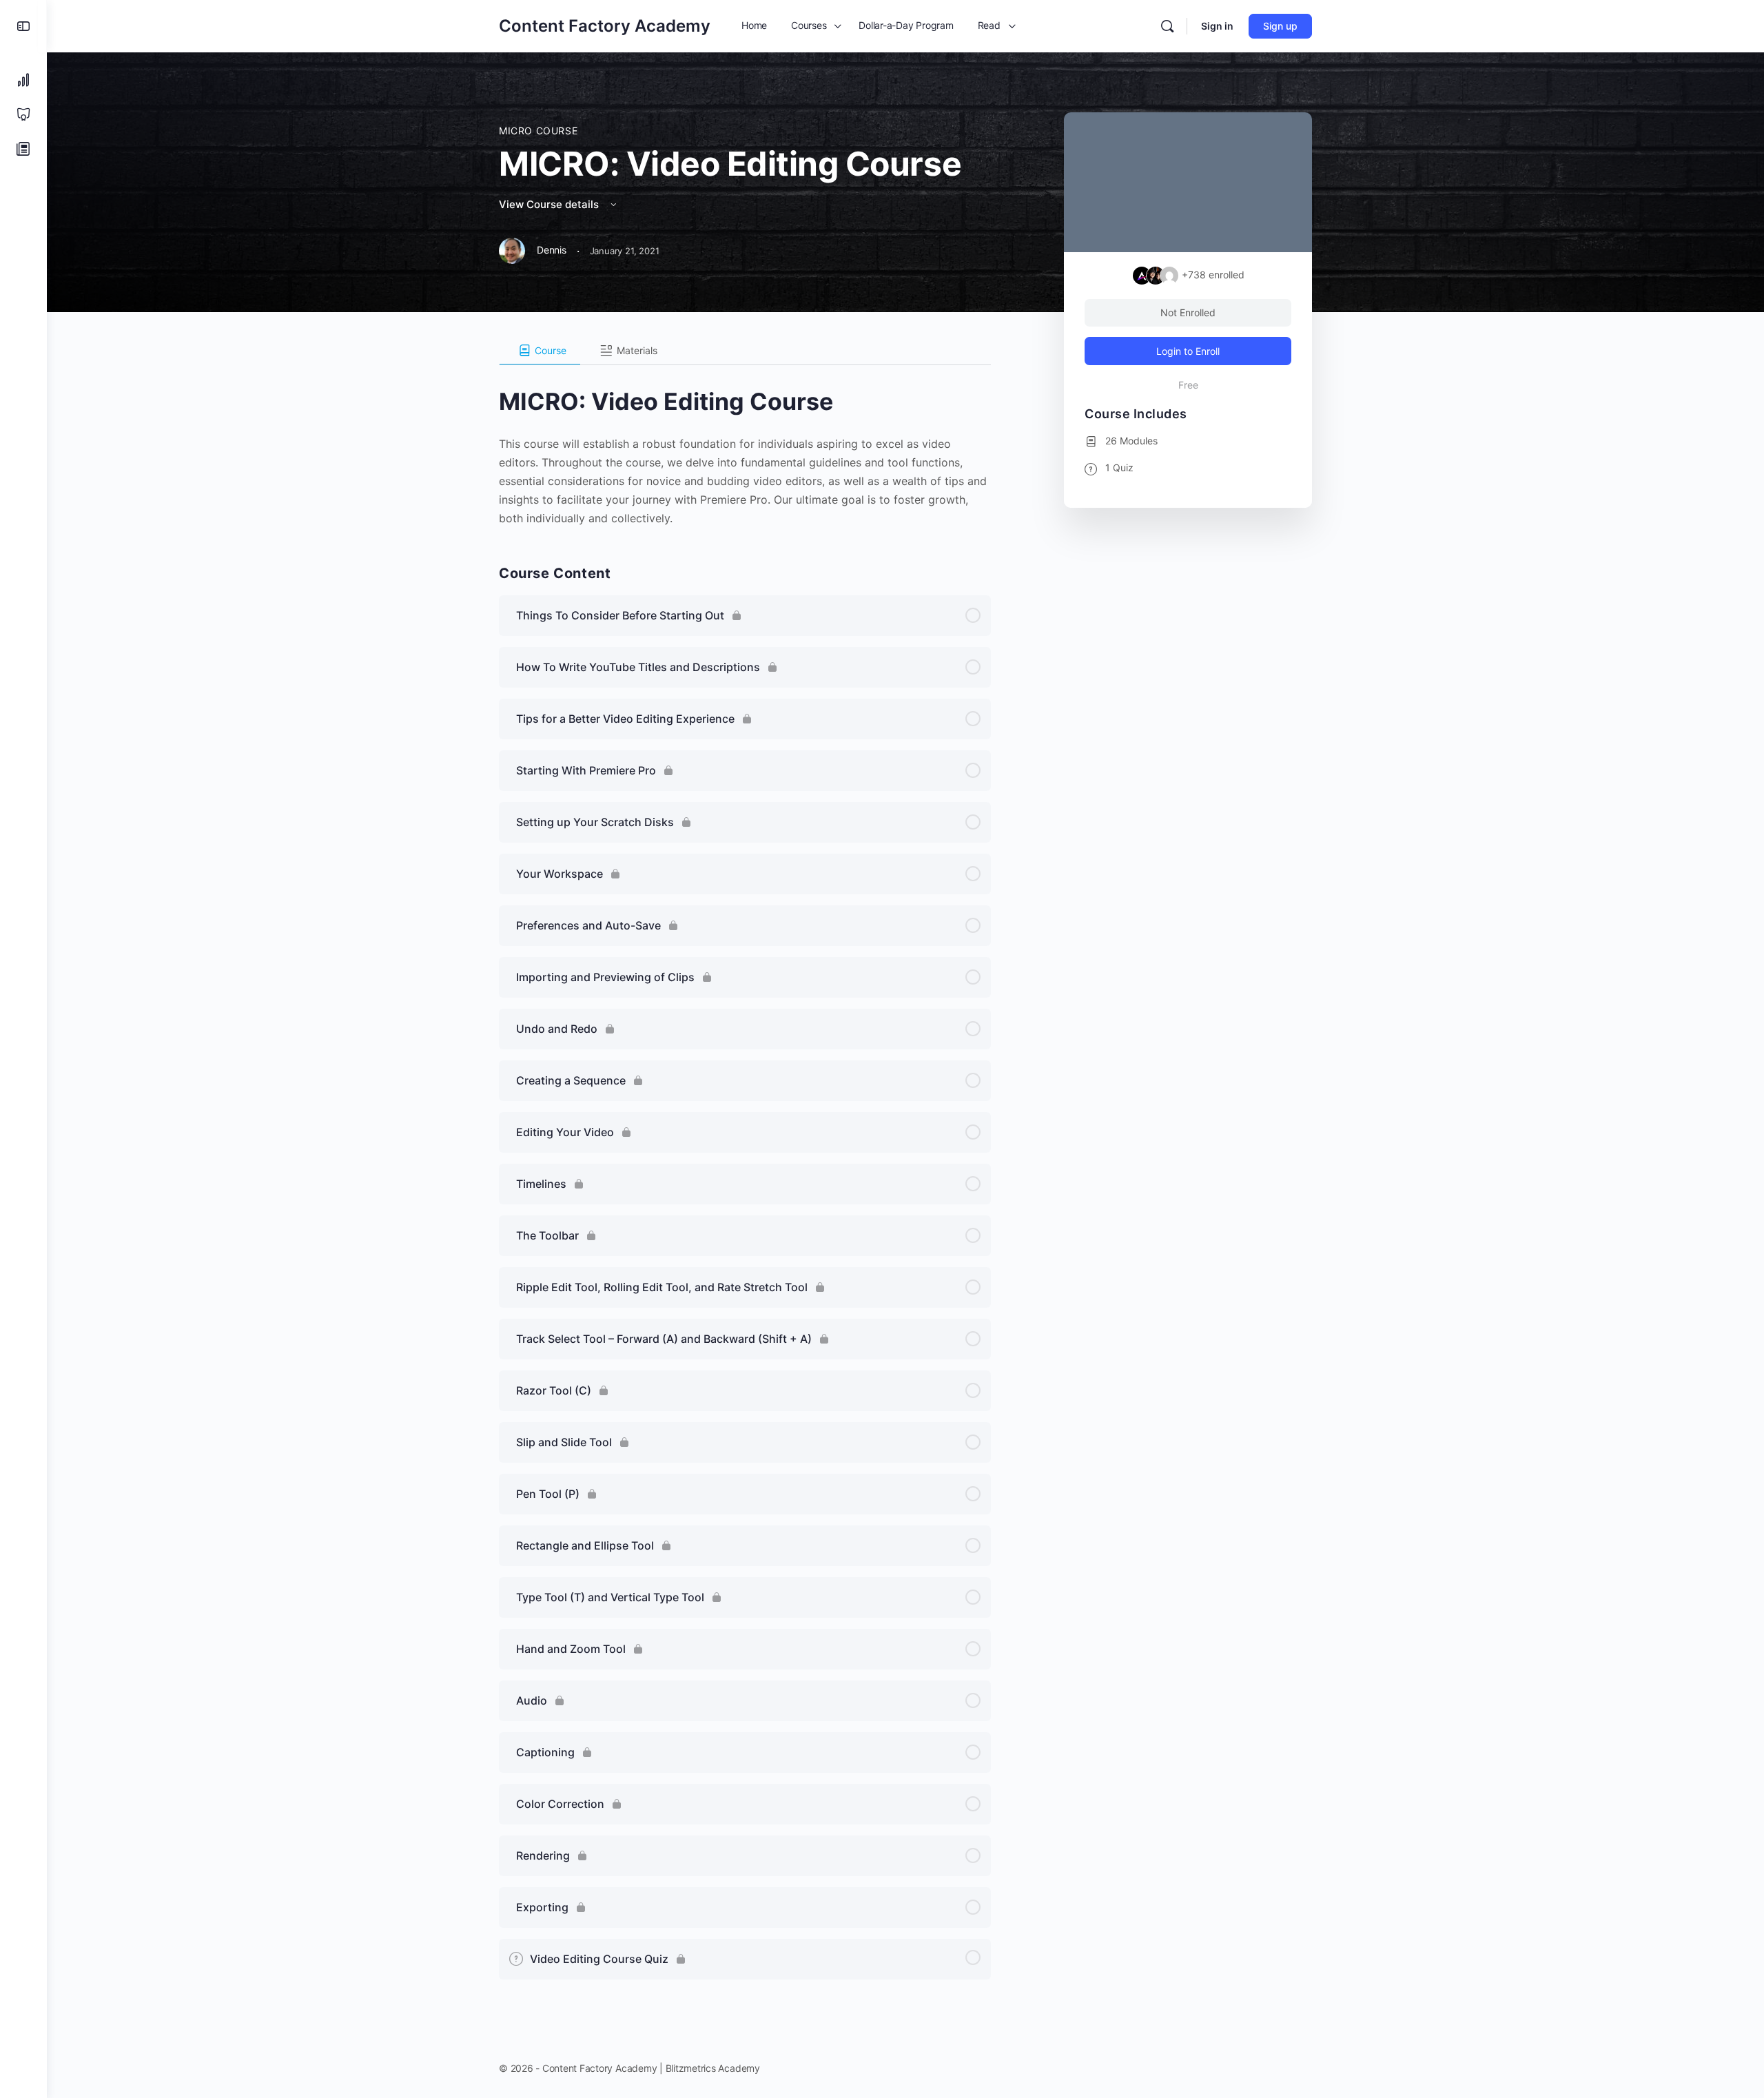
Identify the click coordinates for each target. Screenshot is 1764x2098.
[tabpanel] (745, 446)
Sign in (1217, 26)
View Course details (550, 204)
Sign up (1280, 26)
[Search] (1167, 26)
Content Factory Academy (605, 26)
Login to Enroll (1188, 351)
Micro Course (538, 131)
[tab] (540, 351)
